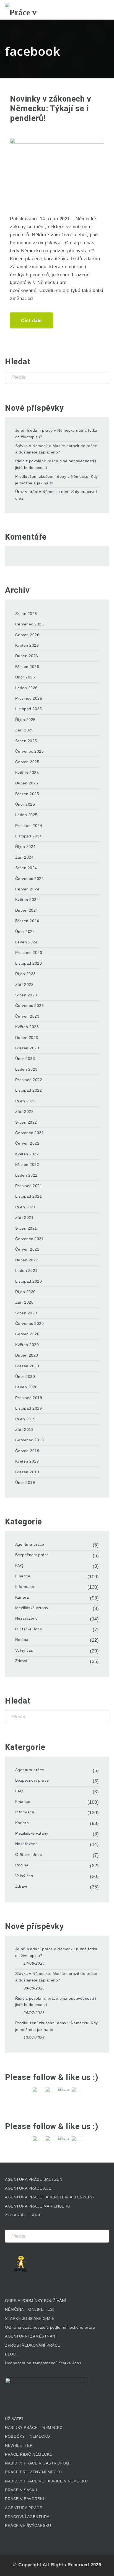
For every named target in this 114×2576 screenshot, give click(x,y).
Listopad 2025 (29, 709)
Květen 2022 (27, 1154)
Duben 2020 (27, 1355)
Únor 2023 (25, 1058)
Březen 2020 (27, 1366)
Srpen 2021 (26, 1228)
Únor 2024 (25, 932)
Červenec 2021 (30, 1239)
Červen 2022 (27, 1143)
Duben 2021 (27, 1260)
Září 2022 (24, 1111)
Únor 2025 (25, 804)
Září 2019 (24, 1429)
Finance (23, 1576)
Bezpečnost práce (32, 1555)
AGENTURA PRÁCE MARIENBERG (38, 2206)
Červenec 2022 (30, 1133)
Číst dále (31, 321)
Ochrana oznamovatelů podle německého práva (50, 2327)
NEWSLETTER (19, 2445)
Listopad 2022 (29, 1090)
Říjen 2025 (25, 720)
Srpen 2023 (26, 995)
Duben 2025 (27, 783)
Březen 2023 (27, 1048)
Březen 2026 (27, 667)
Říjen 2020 (25, 1292)
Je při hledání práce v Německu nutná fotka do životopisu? (56, 434)
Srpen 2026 (26, 614)
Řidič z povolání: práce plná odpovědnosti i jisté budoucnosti (56, 464)
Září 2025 (24, 730)
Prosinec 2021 (29, 1186)
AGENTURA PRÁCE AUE (28, 2188)
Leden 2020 (26, 1387)
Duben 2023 (27, 1038)
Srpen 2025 (26, 741)
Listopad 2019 (29, 1408)
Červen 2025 (27, 762)
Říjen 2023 (25, 974)
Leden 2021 (26, 1270)
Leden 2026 (26, 688)
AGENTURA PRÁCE (24, 2508)
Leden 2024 (26, 942)
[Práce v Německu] (33, 10)
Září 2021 (24, 1217)
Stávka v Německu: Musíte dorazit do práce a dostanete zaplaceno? (56, 449)
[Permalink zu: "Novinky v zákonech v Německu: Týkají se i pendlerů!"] (57, 169)
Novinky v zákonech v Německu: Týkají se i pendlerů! (50, 108)
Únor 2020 (25, 1376)
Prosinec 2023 (29, 953)
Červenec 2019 (30, 1440)
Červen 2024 (27, 889)
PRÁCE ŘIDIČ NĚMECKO (29, 2454)
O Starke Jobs (29, 1629)
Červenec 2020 (30, 1323)
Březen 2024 (27, 921)
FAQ (19, 1566)
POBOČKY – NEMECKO (28, 2436)
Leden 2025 (26, 815)
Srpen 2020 (26, 1313)
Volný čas (24, 1650)
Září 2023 (24, 985)
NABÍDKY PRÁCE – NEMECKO (34, 2428)
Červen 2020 (27, 1334)
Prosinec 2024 (29, 826)
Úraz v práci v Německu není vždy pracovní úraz (56, 495)
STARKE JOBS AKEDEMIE (30, 2318)
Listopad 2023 (29, 963)
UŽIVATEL (15, 2419)
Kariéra (22, 1597)
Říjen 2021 (25, 1207)
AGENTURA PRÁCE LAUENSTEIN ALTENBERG (50, 2197)
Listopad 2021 (29, 1196)
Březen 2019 (27, 1472)
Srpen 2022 (26, 1122)
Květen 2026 (27, 645)
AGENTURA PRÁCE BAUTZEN (34, 2179)
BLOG (11, 2354)
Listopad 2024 (29, 836)
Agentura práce (30, 1544)
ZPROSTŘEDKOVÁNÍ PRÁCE (33, 2345)
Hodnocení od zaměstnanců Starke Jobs (43, 2363)
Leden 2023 (26, 1069)
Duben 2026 (27, 656)
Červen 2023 (27, 1016)
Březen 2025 (27, 794)
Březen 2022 (27, 1164)
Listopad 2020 (29, 1281)
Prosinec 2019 (29, 1398)
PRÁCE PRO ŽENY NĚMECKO (34, 2472)
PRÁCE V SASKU (21, 2490)
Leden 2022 (26, 1175)
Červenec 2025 (30, 751)
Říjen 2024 (25, 847)
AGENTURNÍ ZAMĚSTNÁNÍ (31, 2336)
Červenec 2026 (30, 624)
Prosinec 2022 (29, 1080)
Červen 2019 (27, 1451)
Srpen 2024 (26, 868)
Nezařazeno (27, 1618)
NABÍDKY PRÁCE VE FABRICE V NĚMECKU (46, 2481)
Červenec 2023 (30, 1006)
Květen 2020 (27, 1345)
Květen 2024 (27, 900)
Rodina (22, 1639)
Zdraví (21, 1661)
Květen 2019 (27, 1461)
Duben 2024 (27, 910)
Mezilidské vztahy (32, 1608)
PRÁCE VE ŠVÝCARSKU (28, 2525)
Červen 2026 (27, 635)
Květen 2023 (27, 1027)
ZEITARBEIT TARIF (23, 2215)
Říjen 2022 (25, 1101)
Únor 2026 (25, 677)
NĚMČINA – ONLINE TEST (30, 2309)
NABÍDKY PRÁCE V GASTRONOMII (38, 2463)
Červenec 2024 (30, 879)
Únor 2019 (25, 1482)
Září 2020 (24, 1302)
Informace (25, 1587)
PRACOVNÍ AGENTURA (27, 2517)
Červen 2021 (27, 1249)
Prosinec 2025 (29, 698)
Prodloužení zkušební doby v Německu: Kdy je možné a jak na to (57, 480)
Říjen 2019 (25, 1419)
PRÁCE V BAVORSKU (25, 2499)
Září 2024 (24, 857)
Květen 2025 (27, 773)
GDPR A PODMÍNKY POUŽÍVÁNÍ (36, 2301)
